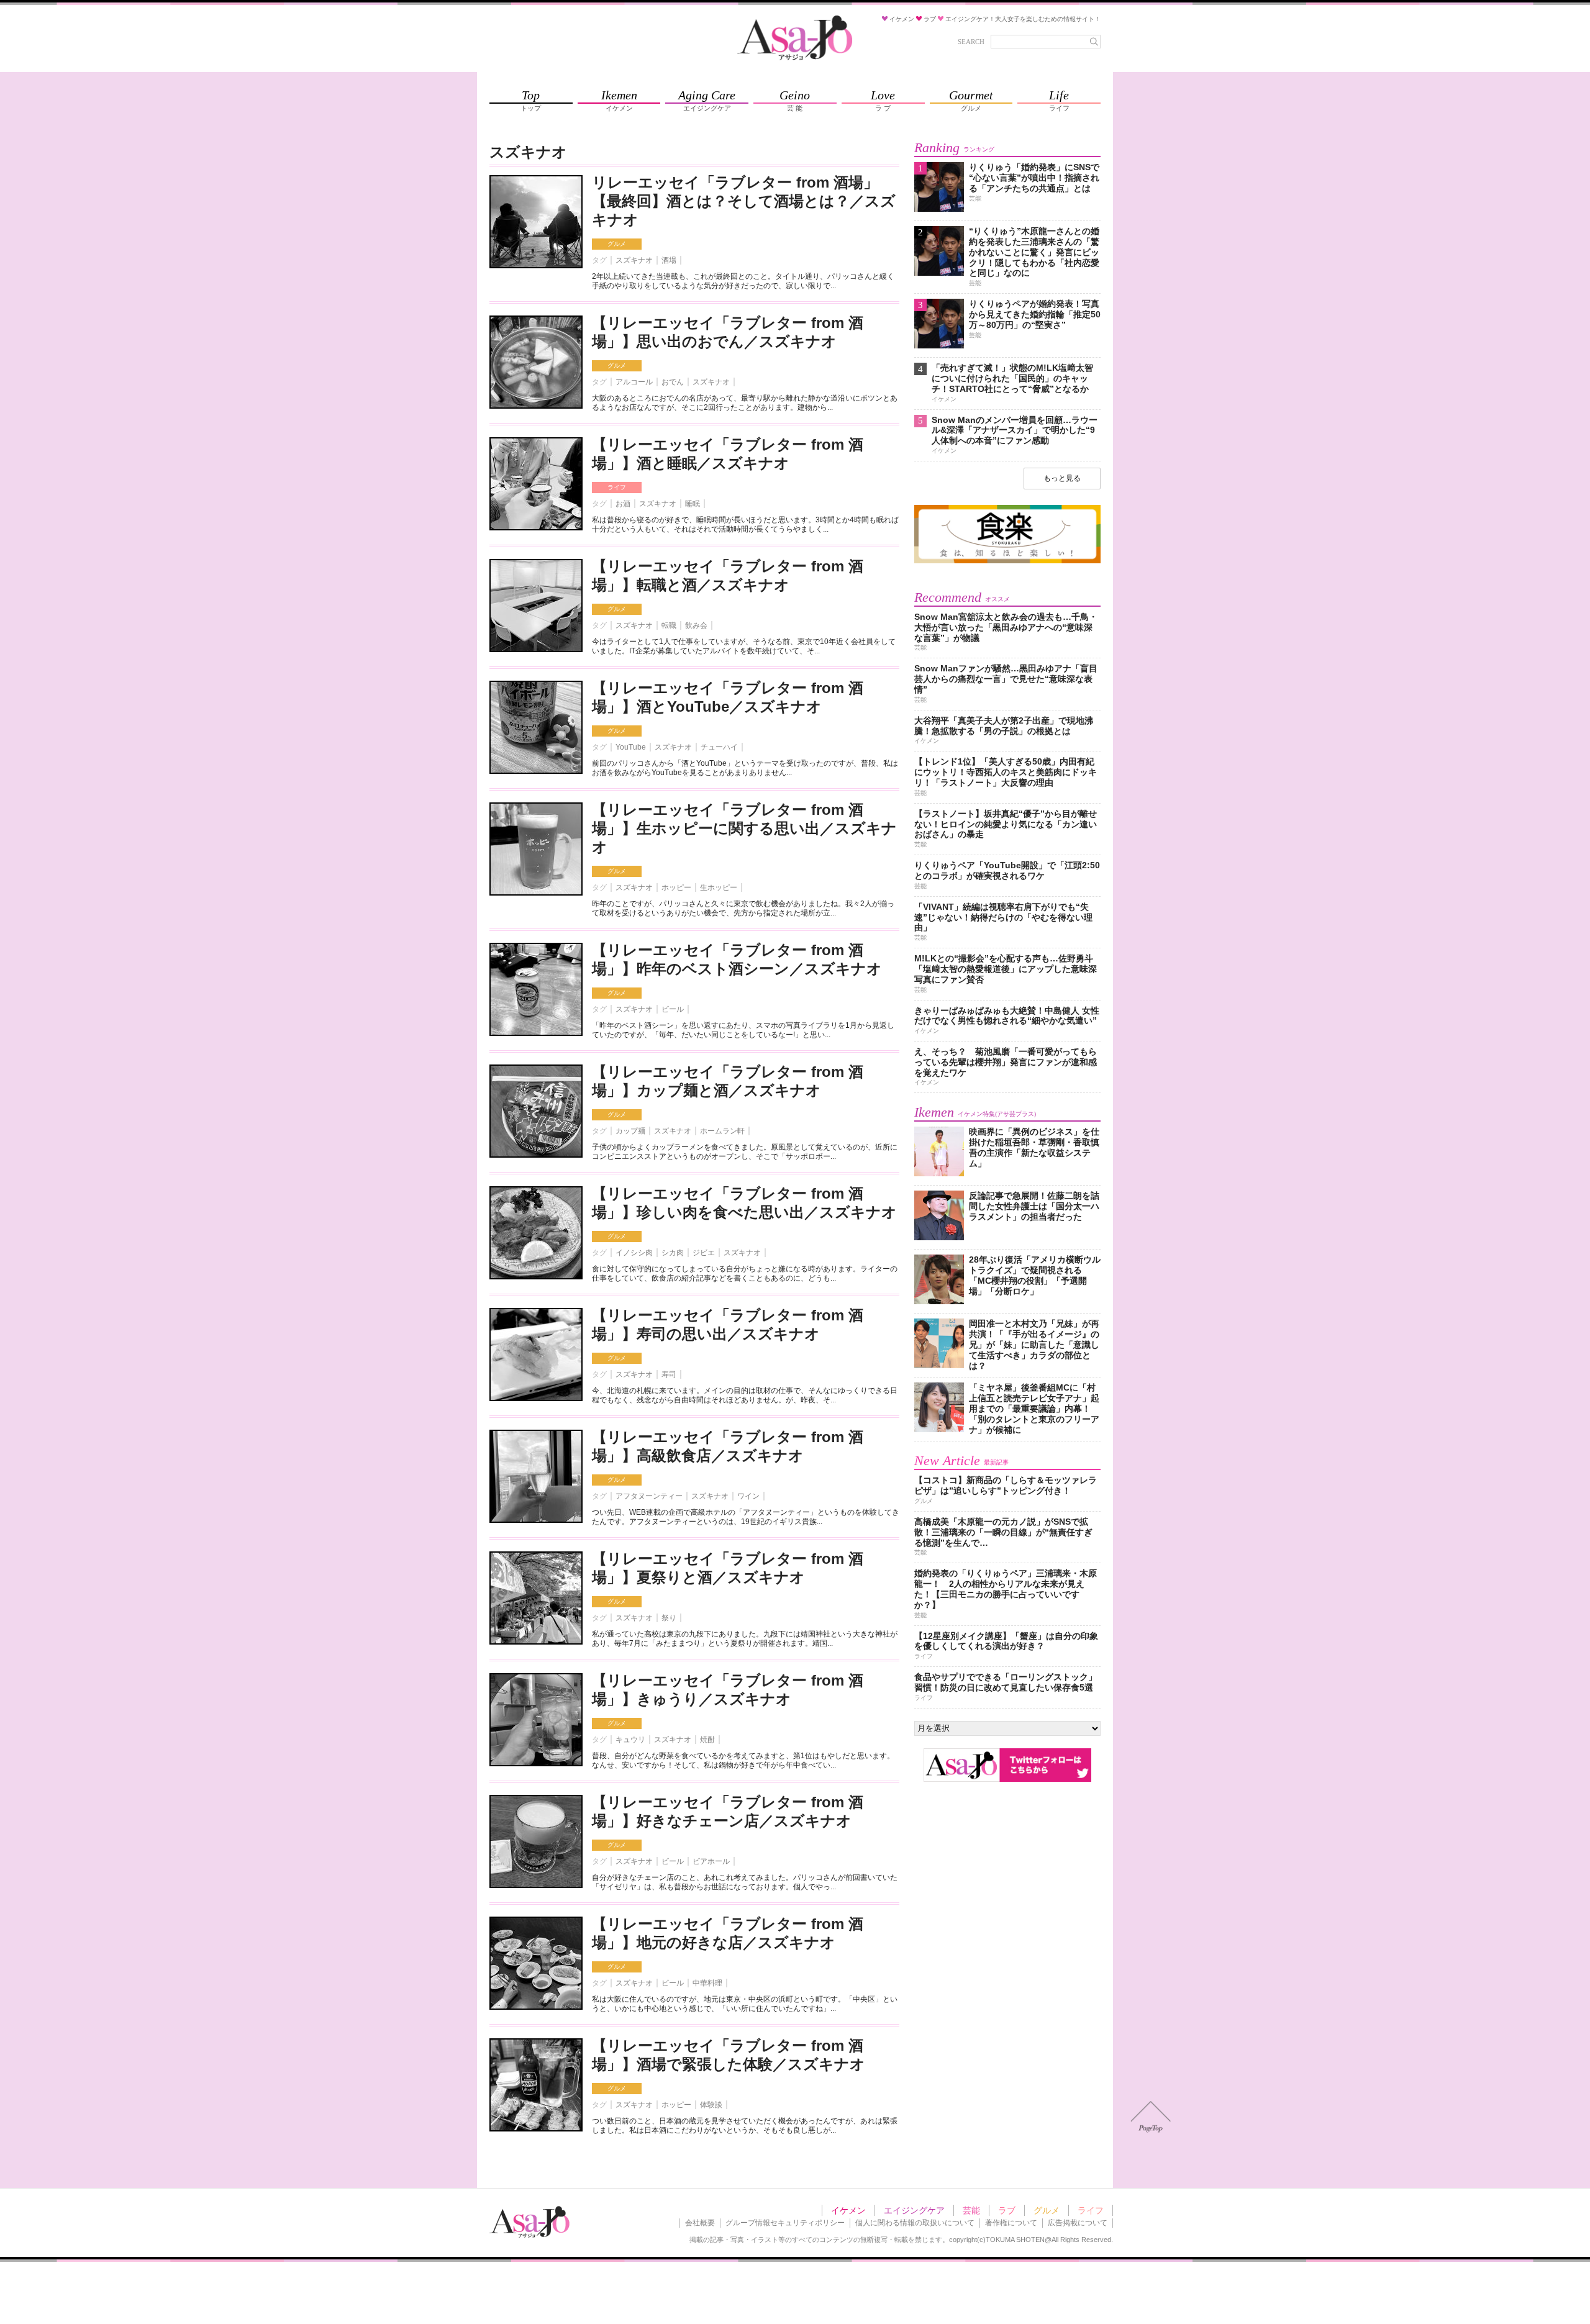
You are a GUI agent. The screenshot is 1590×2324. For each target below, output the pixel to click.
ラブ (1007, 2210)
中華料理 (707, 1983)
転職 (669, 625)
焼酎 (707, 1740)
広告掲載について (1078, 2223)
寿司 (669, 1374)
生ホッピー (719, 887)
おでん (673, 382)
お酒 (623, 504)
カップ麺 (630, 1131)
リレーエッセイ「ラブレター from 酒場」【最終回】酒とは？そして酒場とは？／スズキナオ (744, 201)
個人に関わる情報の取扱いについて (915, 2223)
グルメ (617, 244)
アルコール (634, 382)
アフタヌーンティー (649, 1496)
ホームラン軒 (722, 1131)
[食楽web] (1007, 561)
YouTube (631, 747)
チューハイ (719, 747)
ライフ (617, 487)
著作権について (1011, 2223)
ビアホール (711, 1861)
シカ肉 (673, 1253)
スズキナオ (634, 260)
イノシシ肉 (634, 1253)
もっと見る (1062, 478)
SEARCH (971, 42)
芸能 (971, 2210)
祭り (669, 1618)
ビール (673, 1009)
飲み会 (696, 625)
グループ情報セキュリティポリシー (785, 2223)
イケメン (848, 2210)
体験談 (711, 2105)
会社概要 (700, 2223)
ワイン (748, 1496)
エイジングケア (914, 2210)
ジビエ (704, 1253)
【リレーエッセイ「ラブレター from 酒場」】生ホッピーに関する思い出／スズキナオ (744, 828)
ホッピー (676, 887)
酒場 (669, 260)
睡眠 (693, 504)
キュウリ (630, 1740)
